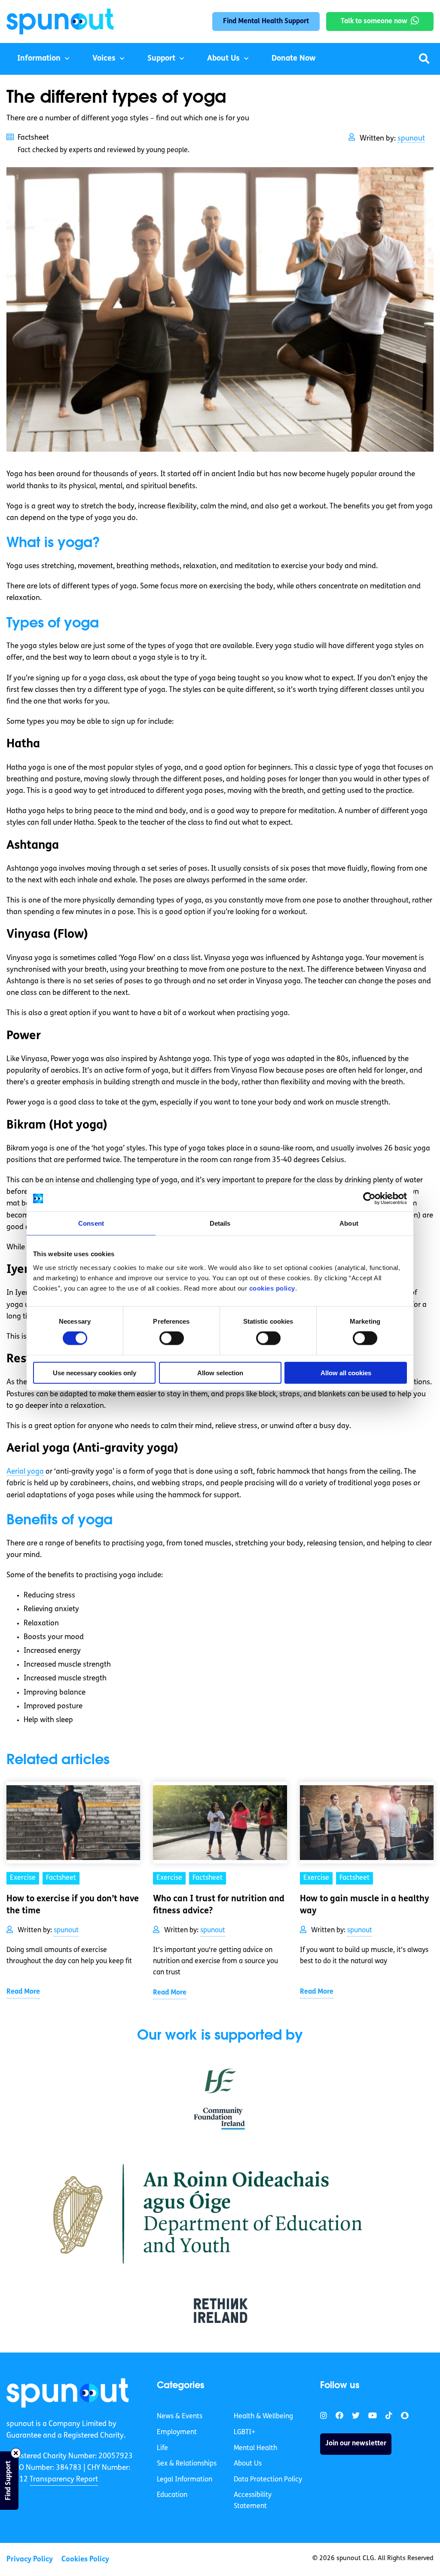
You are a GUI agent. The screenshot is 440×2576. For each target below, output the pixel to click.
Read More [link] (23, 1992)
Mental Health (255, 2448)
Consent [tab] (91, 1223)
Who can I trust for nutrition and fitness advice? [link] (219, 1905)
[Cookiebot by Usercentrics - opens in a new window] (369, 1199)
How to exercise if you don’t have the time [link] (73, 1905)
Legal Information (185, 2479)
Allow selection (220, 1372)
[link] (68, 2393)
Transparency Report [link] (64, 2480)
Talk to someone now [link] (374, 21)
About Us (223, 59)
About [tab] (349, 1223)
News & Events (180, 2417)
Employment (177, 2432)
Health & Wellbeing (263, 2417)
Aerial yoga (25, 1472)
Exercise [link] (23, 1878)
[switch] (172, 1338)
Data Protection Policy (268, 2479)
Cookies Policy (85, 2559)
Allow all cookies (346, 1372)
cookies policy (272, 1288)
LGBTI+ (244, 2432)
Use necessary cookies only (95, 1372)
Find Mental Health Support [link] (266, 21)
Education (172, 2495)
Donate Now (293, 59)
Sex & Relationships (187, 2464)
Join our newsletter (356, 2444)
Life (162, 2448)
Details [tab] (220, 1223)
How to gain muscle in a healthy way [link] (365, 1905)
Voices (104, 59)
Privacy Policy (30, 2559)
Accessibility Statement (253, 2501)
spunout (411, 139)
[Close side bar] (16, 2453)
